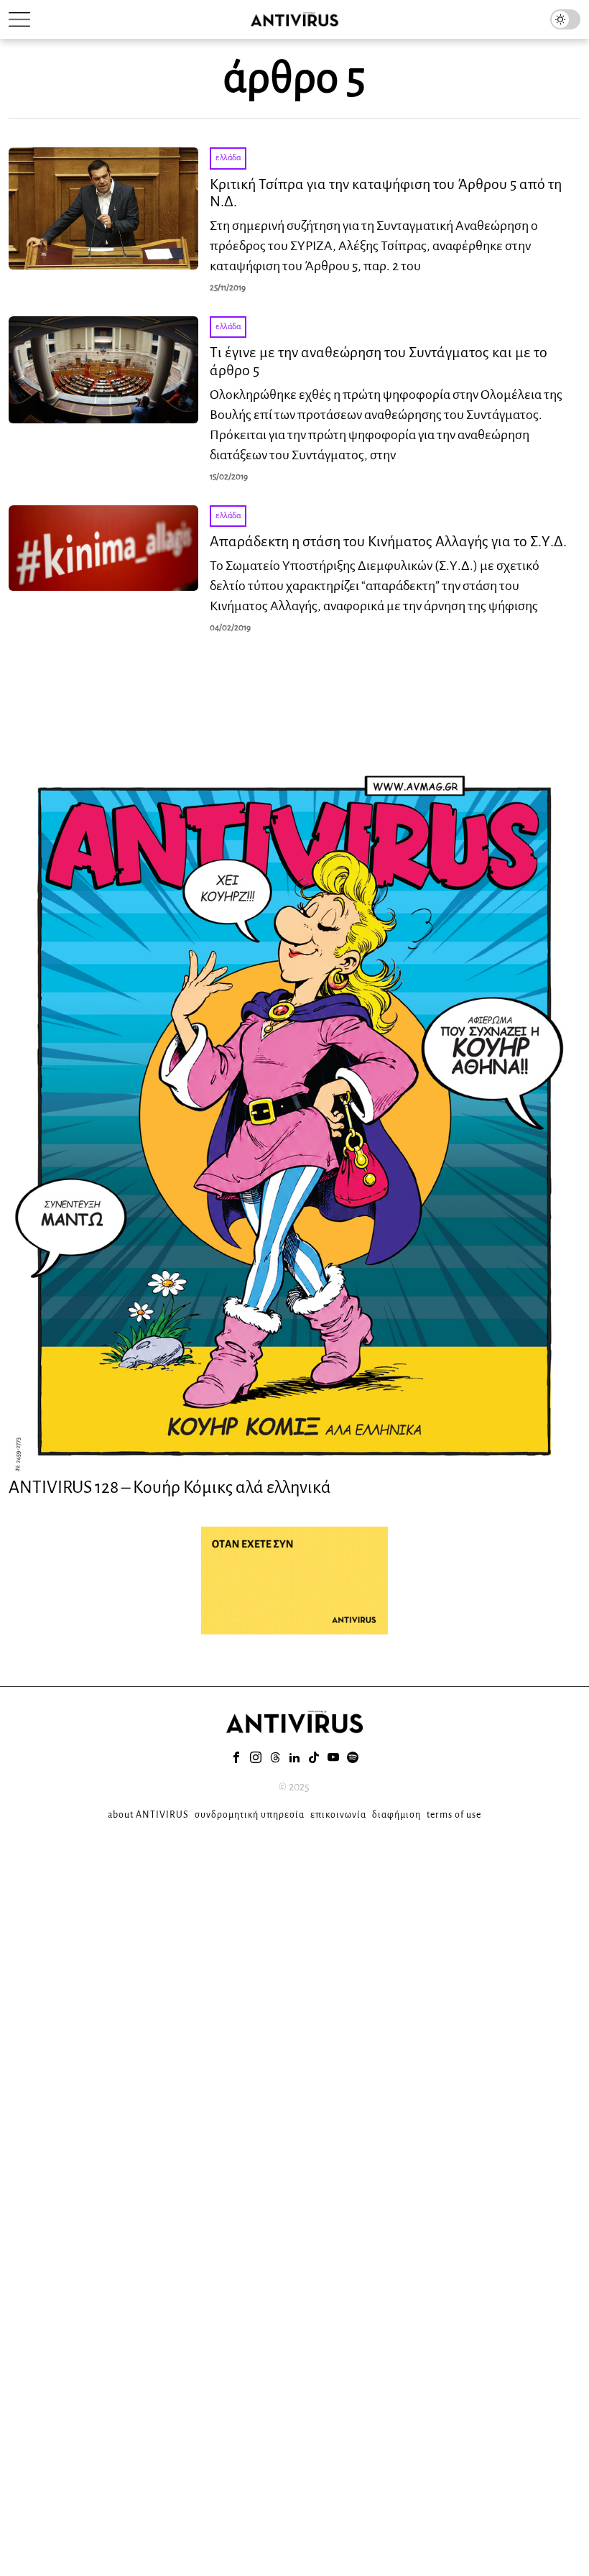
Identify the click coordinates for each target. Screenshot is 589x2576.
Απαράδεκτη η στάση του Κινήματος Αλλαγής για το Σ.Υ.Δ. (388, 541)
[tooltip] (236, 1757)
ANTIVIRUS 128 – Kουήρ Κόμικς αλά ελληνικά (170, 1487)
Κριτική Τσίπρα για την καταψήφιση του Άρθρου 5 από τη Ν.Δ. (386, 193)
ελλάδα (228, 158)
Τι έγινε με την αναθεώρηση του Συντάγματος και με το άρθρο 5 (379, 361)
